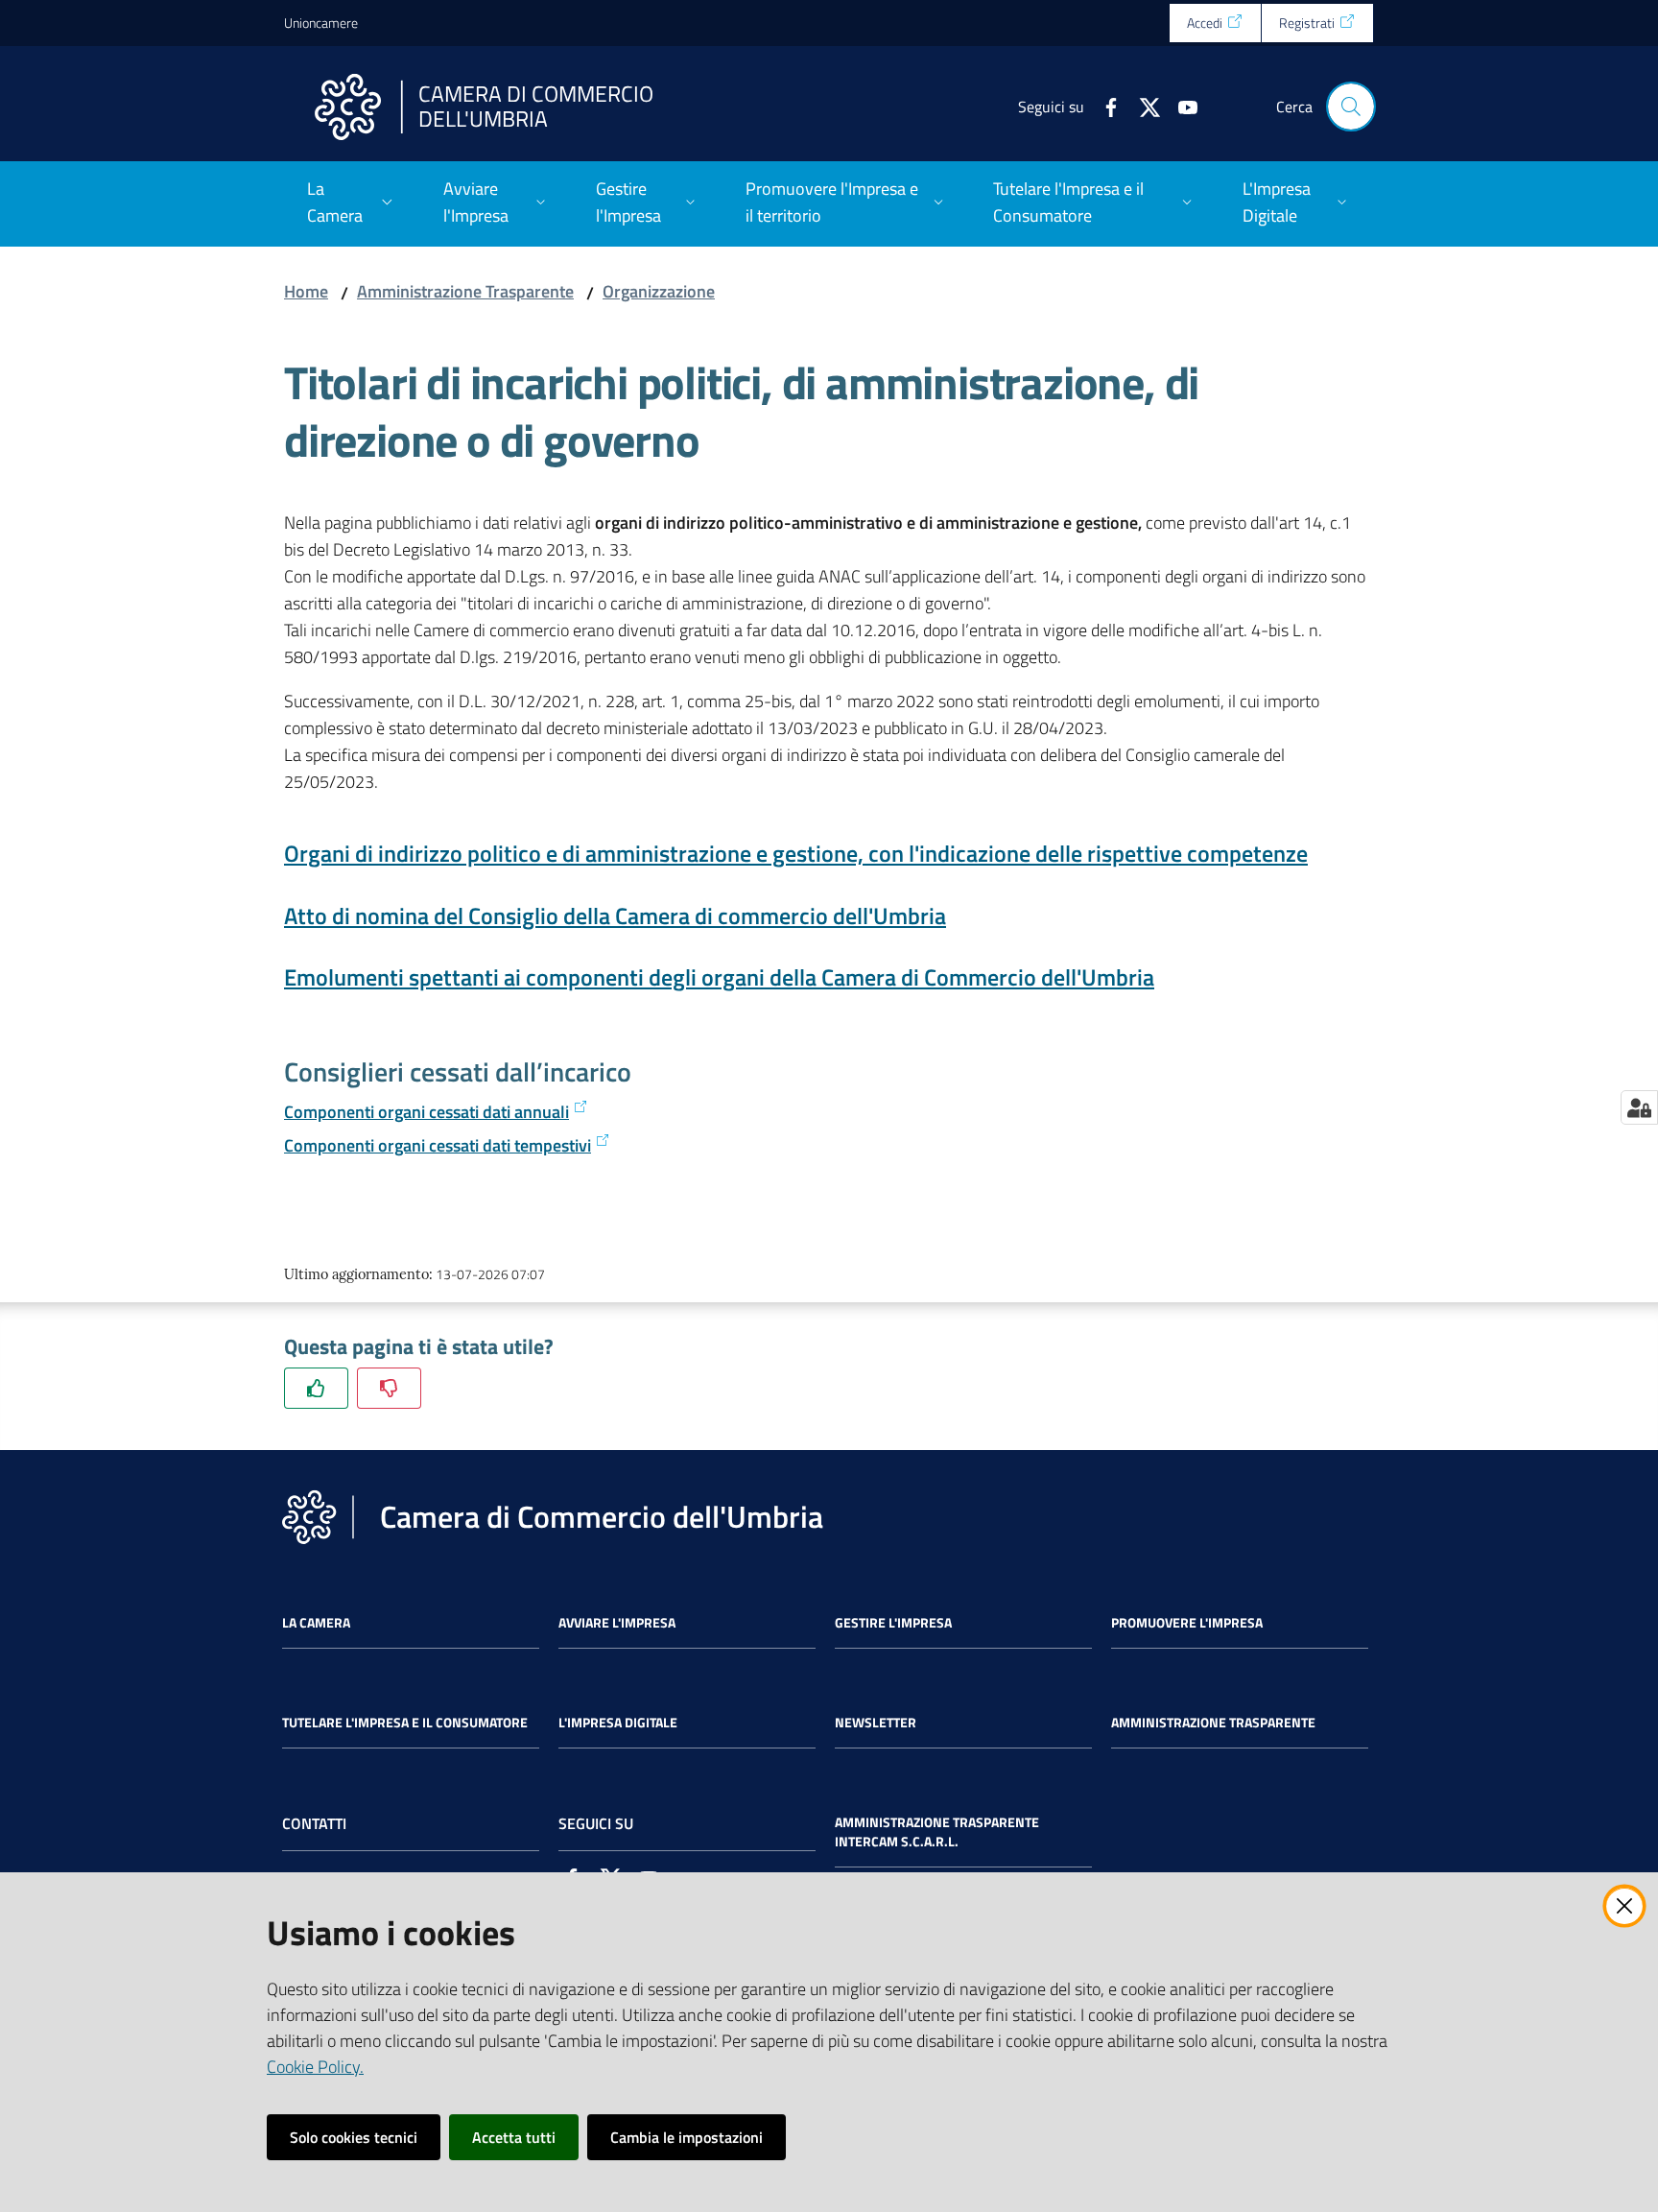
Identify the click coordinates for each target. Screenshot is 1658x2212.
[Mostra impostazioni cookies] (1639, 1107)
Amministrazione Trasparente (465, 291)
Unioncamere (321, 23)
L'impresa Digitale (618, 1723)
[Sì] (316, 1388)
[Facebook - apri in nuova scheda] (1103, 106)
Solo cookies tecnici (354, 2137)
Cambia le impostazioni (687, 2137)
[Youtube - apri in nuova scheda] (1180, 106)
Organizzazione (659, 291)
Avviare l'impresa (617, 1623)
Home (306, 291)
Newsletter (876, 1723)
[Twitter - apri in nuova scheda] (1142, 106)
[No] (389, 1388)
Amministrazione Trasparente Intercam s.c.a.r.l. (937, 1832)
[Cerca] (1351, 107)
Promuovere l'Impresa (1187, 1623)
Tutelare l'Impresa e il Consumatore (405, 1723)
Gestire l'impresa (893, 1623)
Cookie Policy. (315, 2067)
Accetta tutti (514, 2137)
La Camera (316, 1623)
